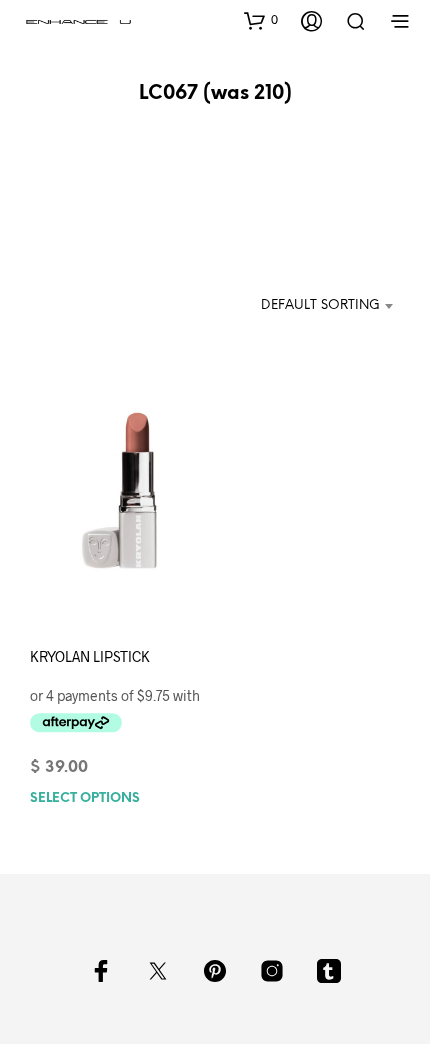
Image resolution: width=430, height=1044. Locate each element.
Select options (85, 797)
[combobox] (308, 306)
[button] (261, 20)
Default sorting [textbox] (320, 305)
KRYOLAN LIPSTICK (90, 656)
